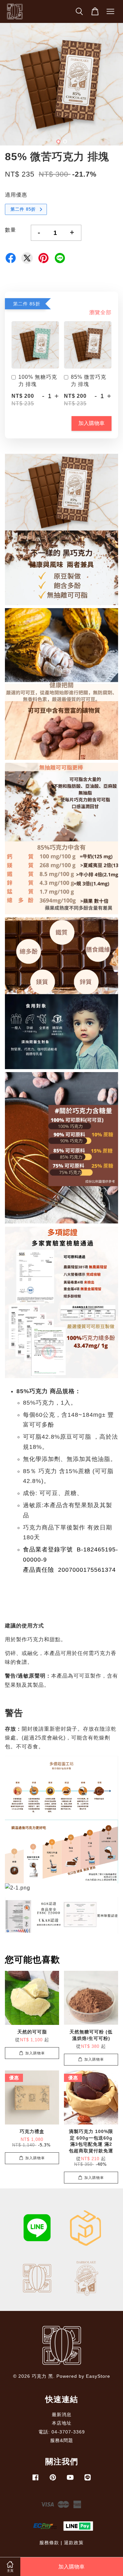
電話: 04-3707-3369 (62, 2432)
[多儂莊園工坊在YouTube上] (70, 2480)
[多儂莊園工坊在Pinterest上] (53, 2480)
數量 (10, 230)
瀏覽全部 (100, 312)
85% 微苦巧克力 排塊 (89, 381)
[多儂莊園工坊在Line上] (88, 2480)
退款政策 (74, 2543)
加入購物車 (92, 423)
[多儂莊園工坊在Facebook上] (35, 2480)
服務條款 (49, 2543)
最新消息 (62, 2415)
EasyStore (98, 2376)
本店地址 (62, 2423)
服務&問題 (62, 2441)
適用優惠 (16, 195)
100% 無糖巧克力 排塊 (38, 381)
